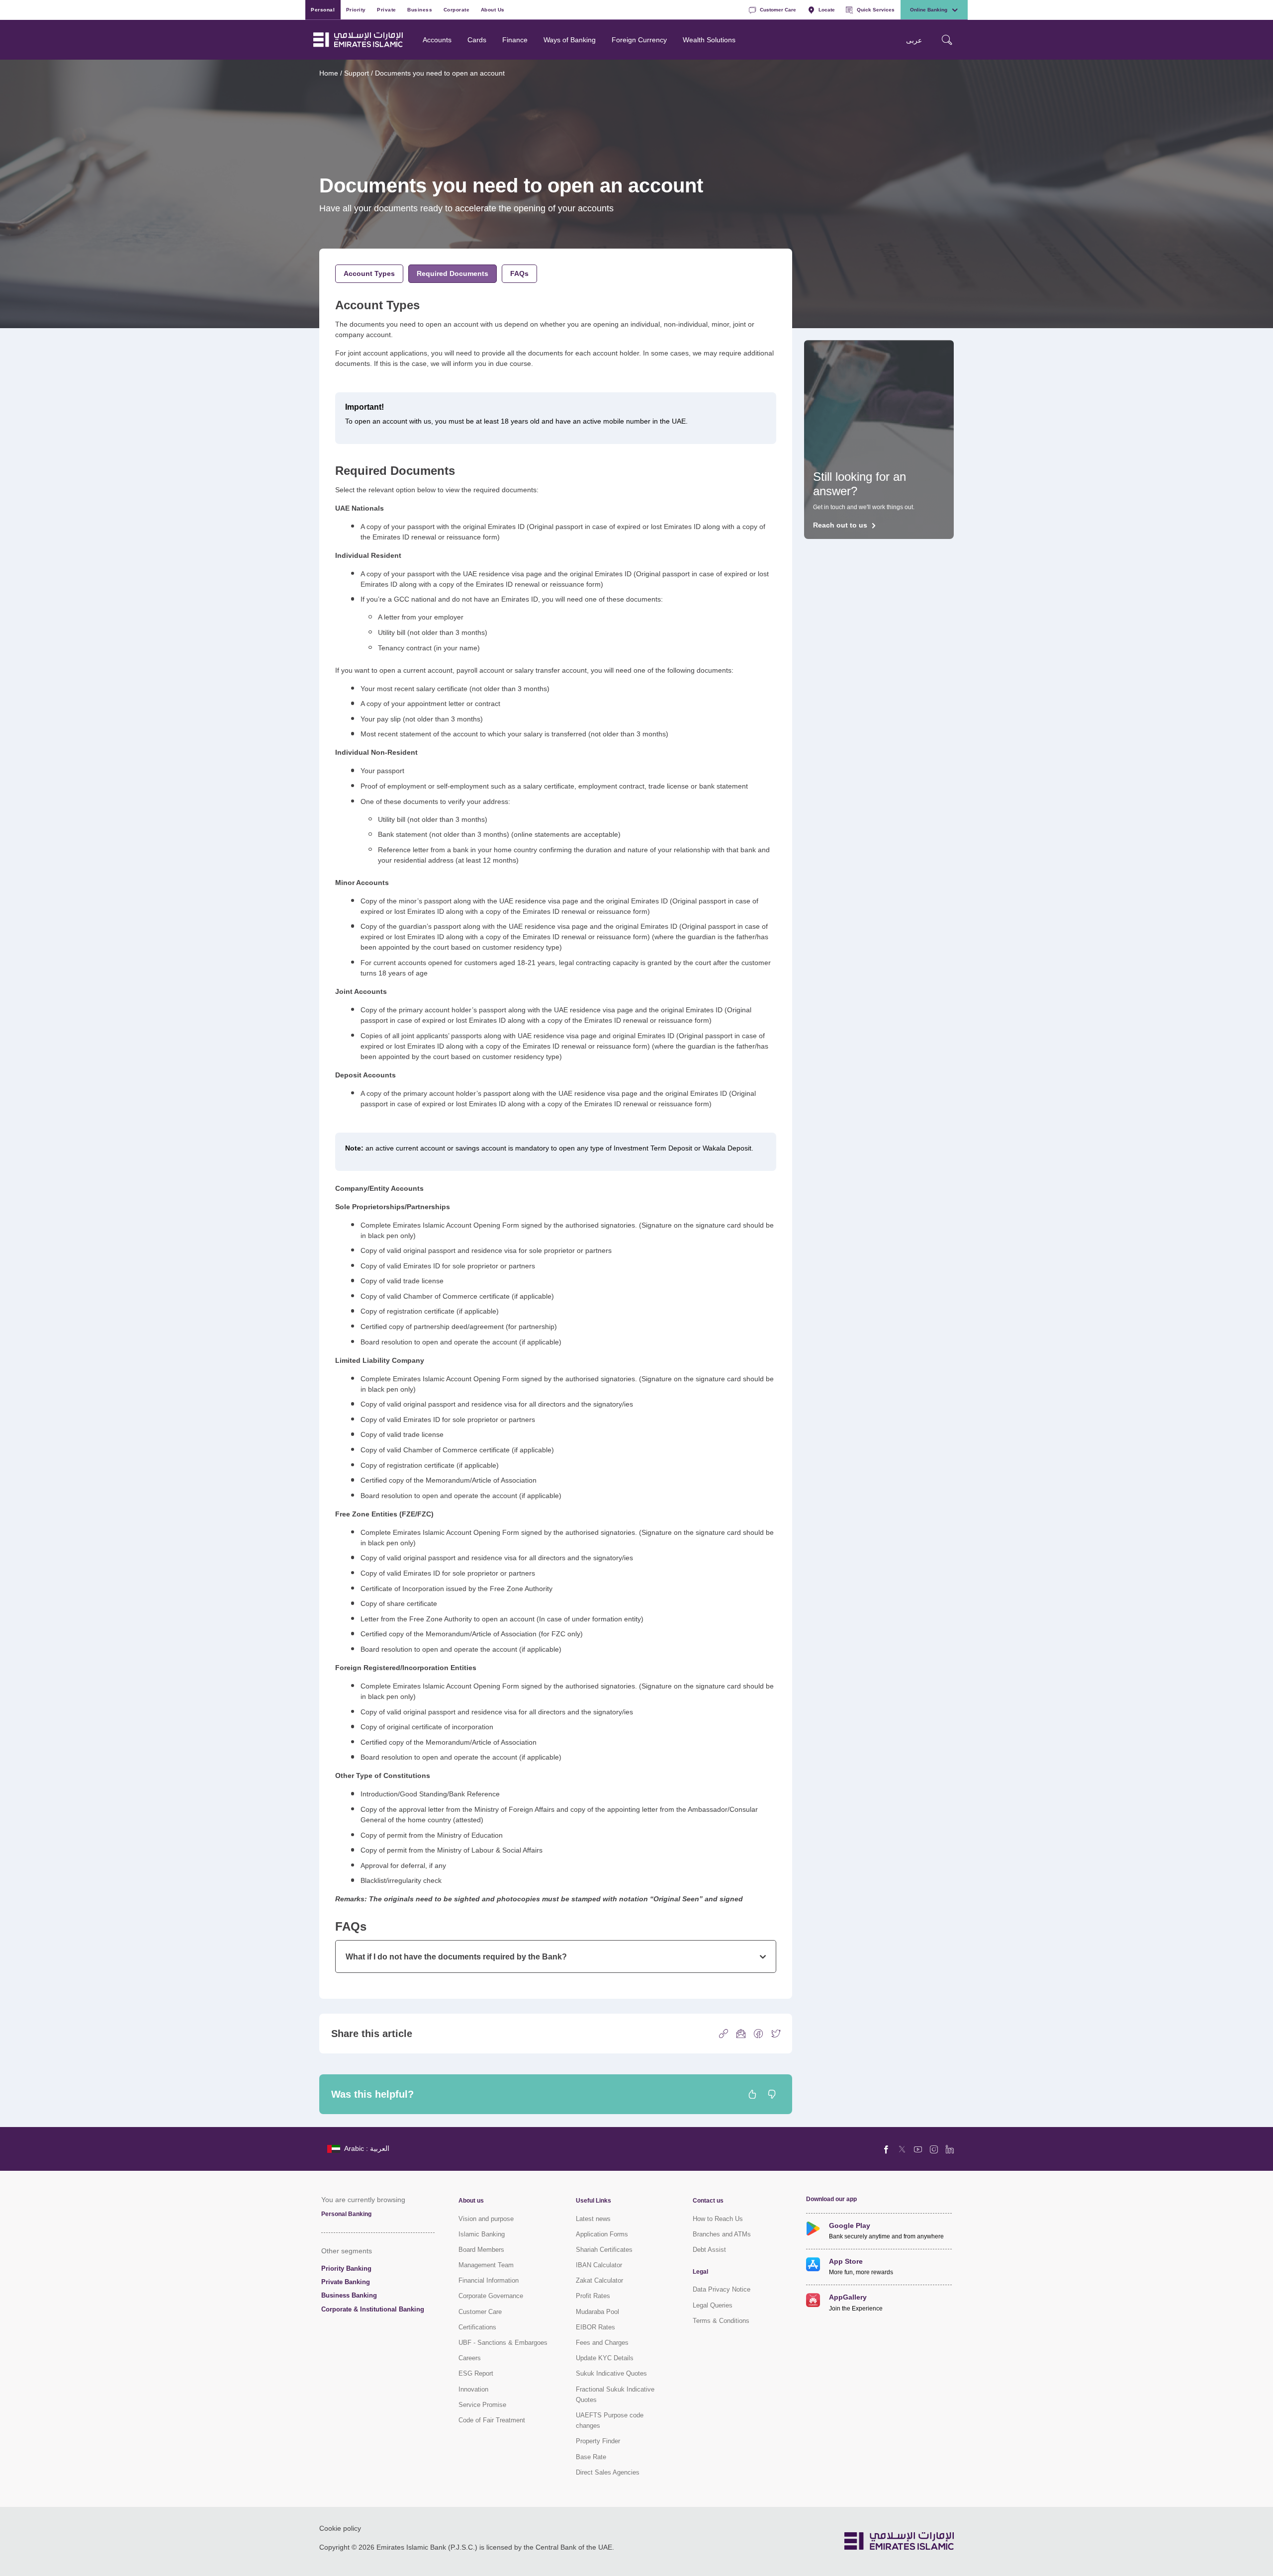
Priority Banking (346, 2268)
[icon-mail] (741, 2033)
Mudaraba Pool (597, 2312)
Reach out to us (840, 525)
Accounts (437, 40)
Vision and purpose (486, 2219)
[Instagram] (934, 2149)
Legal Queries (713, 2305)
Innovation (473, 2389)
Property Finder (598, 2441)
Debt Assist (709, 2250)
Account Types (369, 273)
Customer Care (778, 9)
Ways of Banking (570, 40)
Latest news (593, 2219)
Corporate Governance (491, 2296)
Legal (700, 2272)
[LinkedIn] (950, 2149)
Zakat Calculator (599, 2280)
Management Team (486, 2265)
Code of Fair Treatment (492, 2420)
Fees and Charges (602, 2343)
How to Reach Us (718, 2219)
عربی (914, 40)
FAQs (519, 273)
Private (387, 9)
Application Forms (602, 2234)
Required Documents (453, 273)
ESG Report (476, 2373)
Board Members (481, 2250)
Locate (827, 9)
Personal (323, 9)
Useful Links (593, 2201)
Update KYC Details (605, 2358)
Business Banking (349, 2295)
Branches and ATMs (722, 2234)
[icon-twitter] (776, 2033)
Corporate (457, 9)
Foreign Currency (639, 40)
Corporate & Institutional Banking (373, 2309)
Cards (477, 40)
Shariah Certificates (604, 2250)
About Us (493, 9)
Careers (470, 2358)
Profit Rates (593, 2296)
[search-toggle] (947, 40)
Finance (515, 40)
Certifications (477, 2327)
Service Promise (482, 2405)
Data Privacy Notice (722, 2289)
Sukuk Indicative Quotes (611, 2373)
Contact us (708, 2201)
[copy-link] (724, 2033)
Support (357, 73)
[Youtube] (918, 2149)
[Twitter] (902, 2149)
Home (329, 73)
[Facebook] (886, 2149)
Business (420, 9)
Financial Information (489, 2280)
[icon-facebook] (758, 2033)
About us (471, 2201)
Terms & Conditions (721, 2321)
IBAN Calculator (599, 2265)
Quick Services (876, 9)
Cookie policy (340, 2528)
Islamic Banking (482, 2234)
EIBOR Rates (595, 2327)
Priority (356, 9)
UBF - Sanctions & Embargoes (503, 2343)
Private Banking (346, 2282)
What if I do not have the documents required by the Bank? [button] (456, 1956)
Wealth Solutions (709, 40)
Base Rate (591, 2457)
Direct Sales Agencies (608, 2472)
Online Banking (929, 9)
